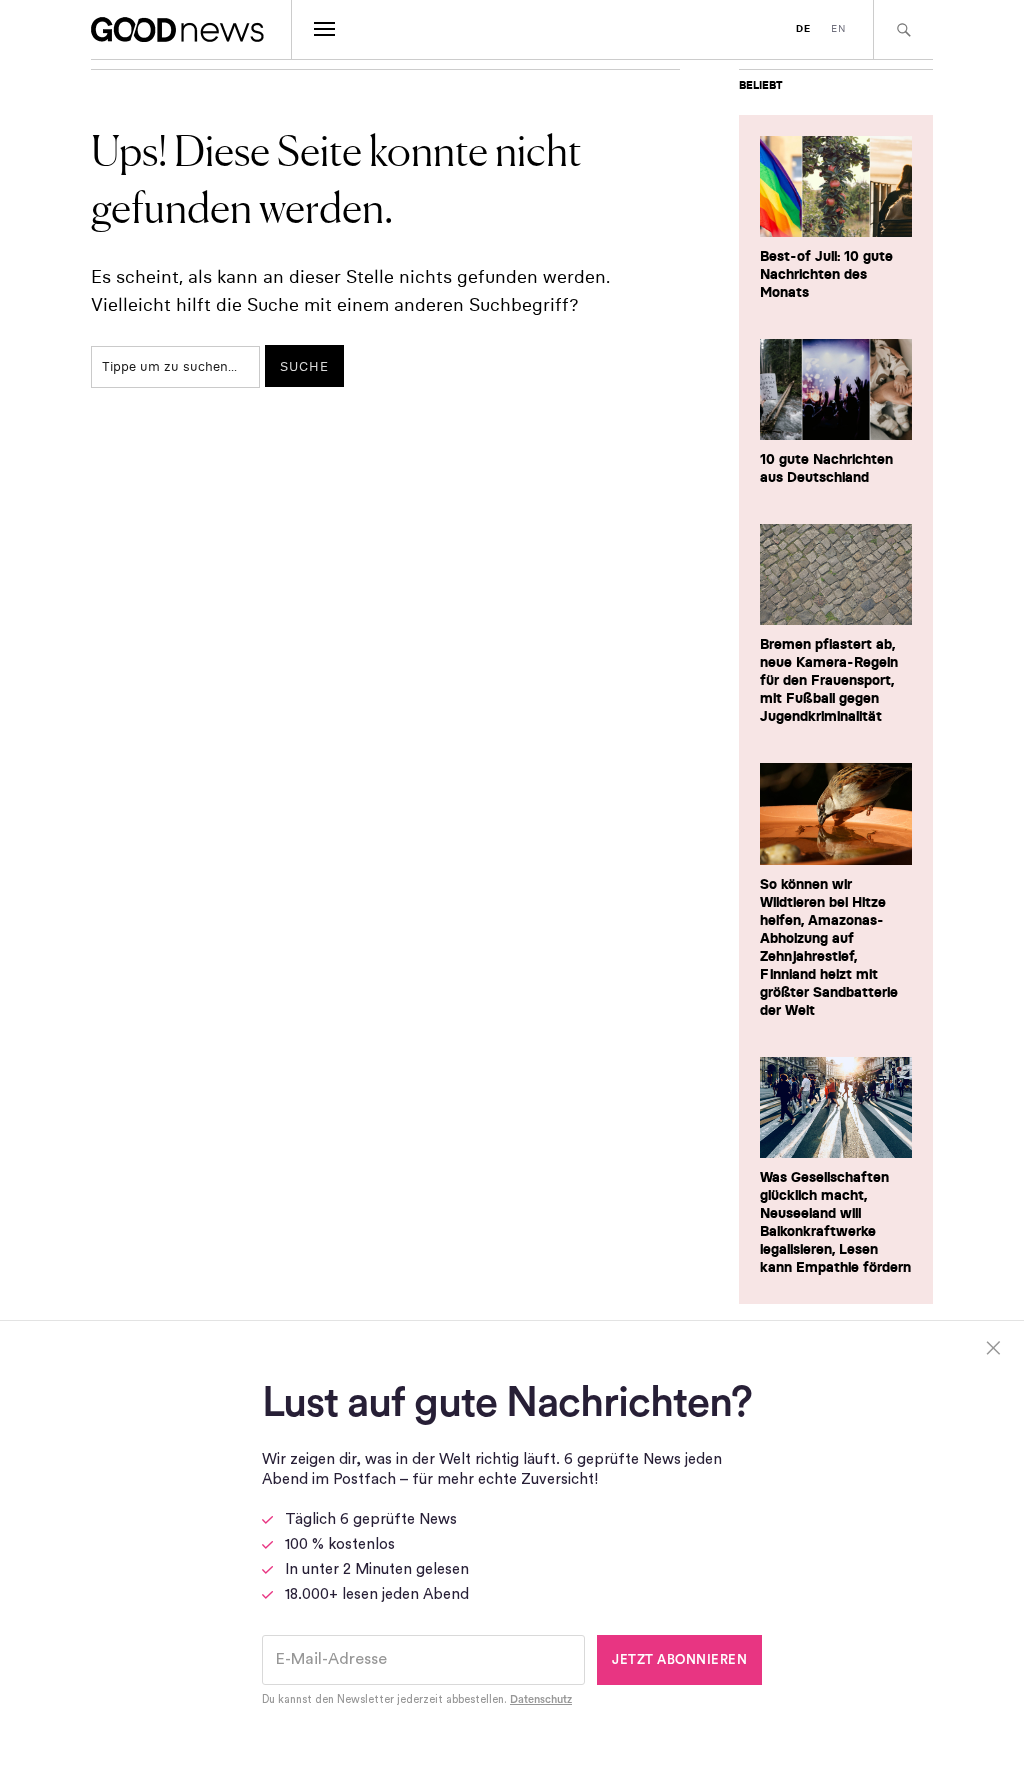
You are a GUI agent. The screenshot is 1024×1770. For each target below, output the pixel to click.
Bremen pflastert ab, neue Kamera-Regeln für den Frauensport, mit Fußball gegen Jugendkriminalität (829, 680)
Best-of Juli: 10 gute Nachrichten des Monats (826, 274)
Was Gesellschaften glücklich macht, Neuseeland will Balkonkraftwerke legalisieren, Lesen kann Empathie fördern (835, 1222)
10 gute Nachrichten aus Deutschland (826, 468)
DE (803, 28)
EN (838, 28)
